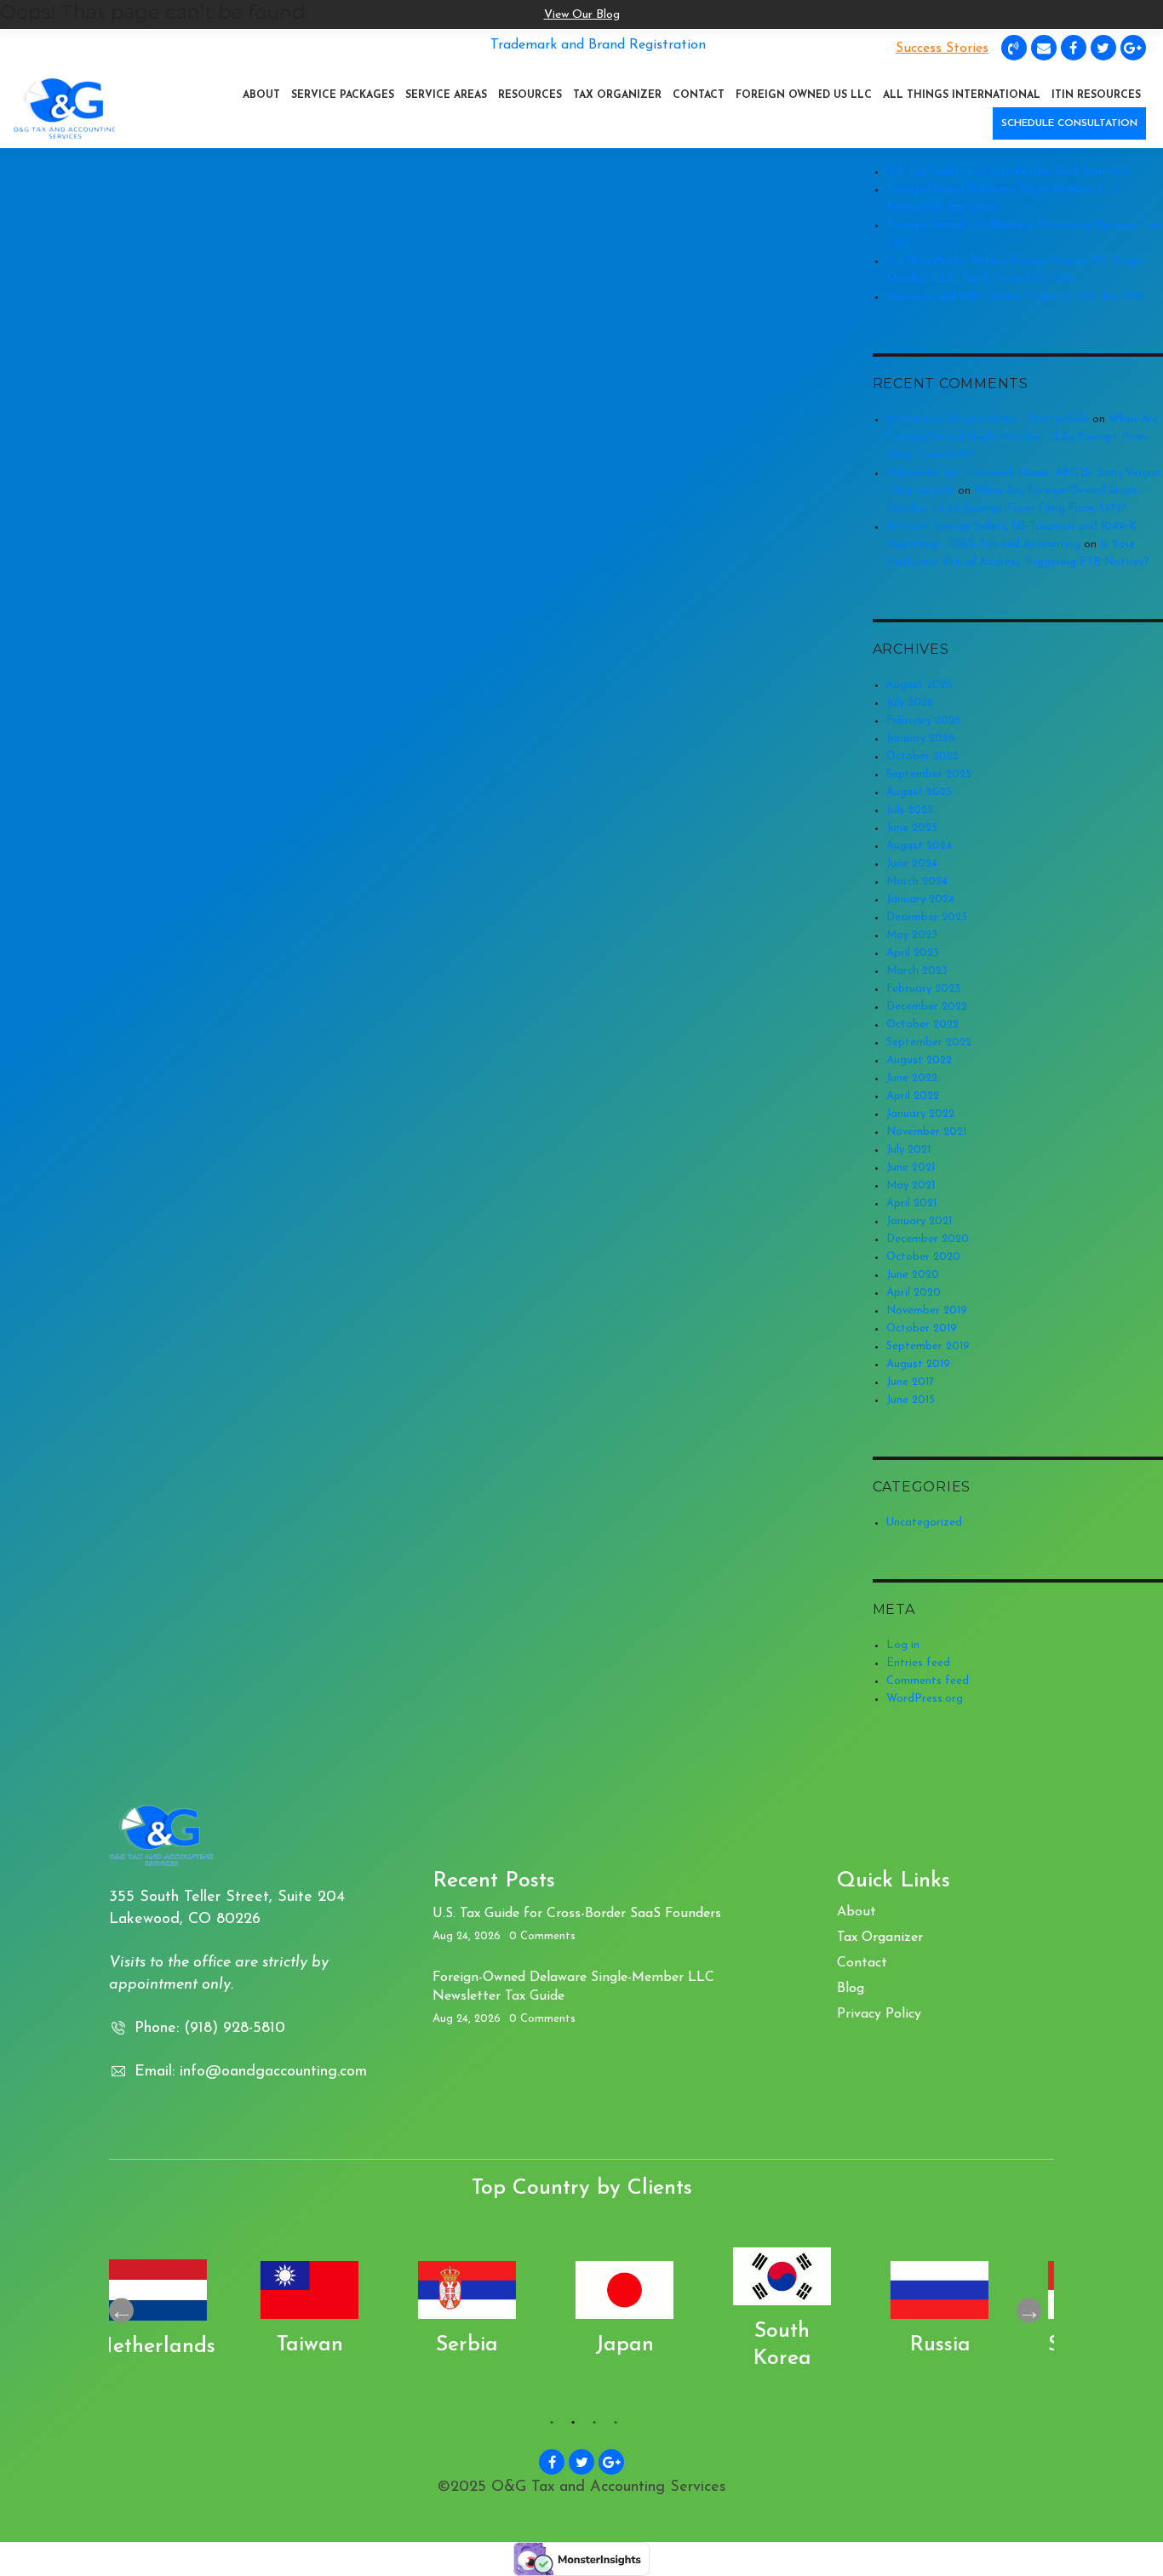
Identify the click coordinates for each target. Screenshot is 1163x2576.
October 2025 (922, 756)
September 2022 (929, 1042)
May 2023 (912, 935)
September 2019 (928, 1346)
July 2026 (910, 703)
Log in (903, 1645)
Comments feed (928, 1681)
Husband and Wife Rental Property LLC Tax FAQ (1016, 297)
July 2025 (910, 810)
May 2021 (911, 1185)
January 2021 (919, 1221)
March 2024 (917, 882)
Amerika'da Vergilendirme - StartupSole (988, 419)
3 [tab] (592, 2425)
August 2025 (919, 792)
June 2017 (910, 1382)
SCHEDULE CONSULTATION (1069, 123)
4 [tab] (613, 2425)
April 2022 (913, 1096)
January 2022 (920, 1114)
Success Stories (942, 49)
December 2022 (927, 1007)
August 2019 (918, 1364)
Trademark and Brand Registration (598, 45)
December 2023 (927, 917)
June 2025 (912, 828)
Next (1029, 2310)
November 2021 (926, 1132)
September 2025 (929, 774)
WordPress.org (925, 1699)
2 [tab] (571, 2425)
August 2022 (919, 1060)
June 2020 (913, 1275)
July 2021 (908, 1150)
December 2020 (928, 1239)
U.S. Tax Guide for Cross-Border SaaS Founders (1008, 172)
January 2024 (920, 899)
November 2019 (927, 1311)
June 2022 (912, 1078)
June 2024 (912, 864)
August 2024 (919, 846)
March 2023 (917, 971)
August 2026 (920, 685)
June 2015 (911, 1400)
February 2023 (923, 989)
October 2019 (922, 1328)
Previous (121, 2310)
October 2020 (923, 1257)
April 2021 (911, 1203)
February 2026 (924, 721)
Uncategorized (924, 1523)
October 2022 (922, 1025)
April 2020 (914, 1293)
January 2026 (921, 738)
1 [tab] (550, 2425)
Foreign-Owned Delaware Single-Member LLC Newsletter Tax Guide (573, 1987)
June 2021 (911, 1168)
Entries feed (918, 1663)
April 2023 (913, 953)
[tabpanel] (188, 2310)
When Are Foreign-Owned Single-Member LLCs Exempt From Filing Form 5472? (1023, 437)
